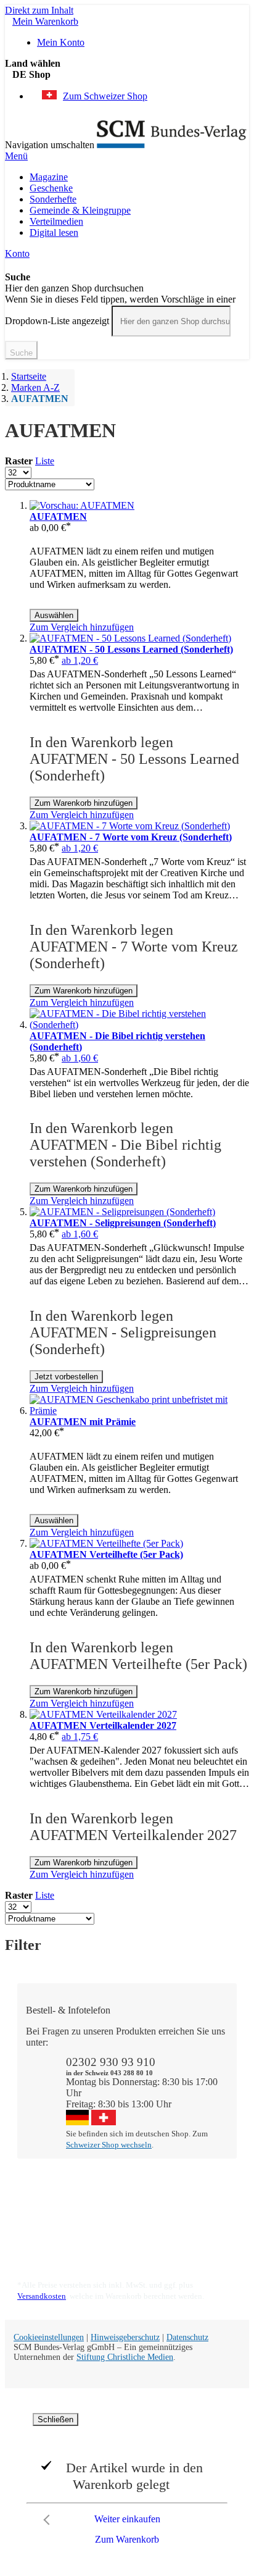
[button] (131, 75)
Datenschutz (187, 2337)
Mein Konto (61, 42)
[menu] (127, 205)
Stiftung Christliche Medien (125, 2357)
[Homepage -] (172, 145)
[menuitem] (49, 177)
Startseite (29, 376)
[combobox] (171, 321)
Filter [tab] (23, 1945)
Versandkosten (42, 2296)
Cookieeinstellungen (49, 2337)
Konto (17, 253)
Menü (16, 156)
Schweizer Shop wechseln (109, 2145)
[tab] (133, 2186)
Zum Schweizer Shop (105, 96)
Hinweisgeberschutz (125, 2337)
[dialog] (127, 2482)
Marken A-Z (35, 387)
